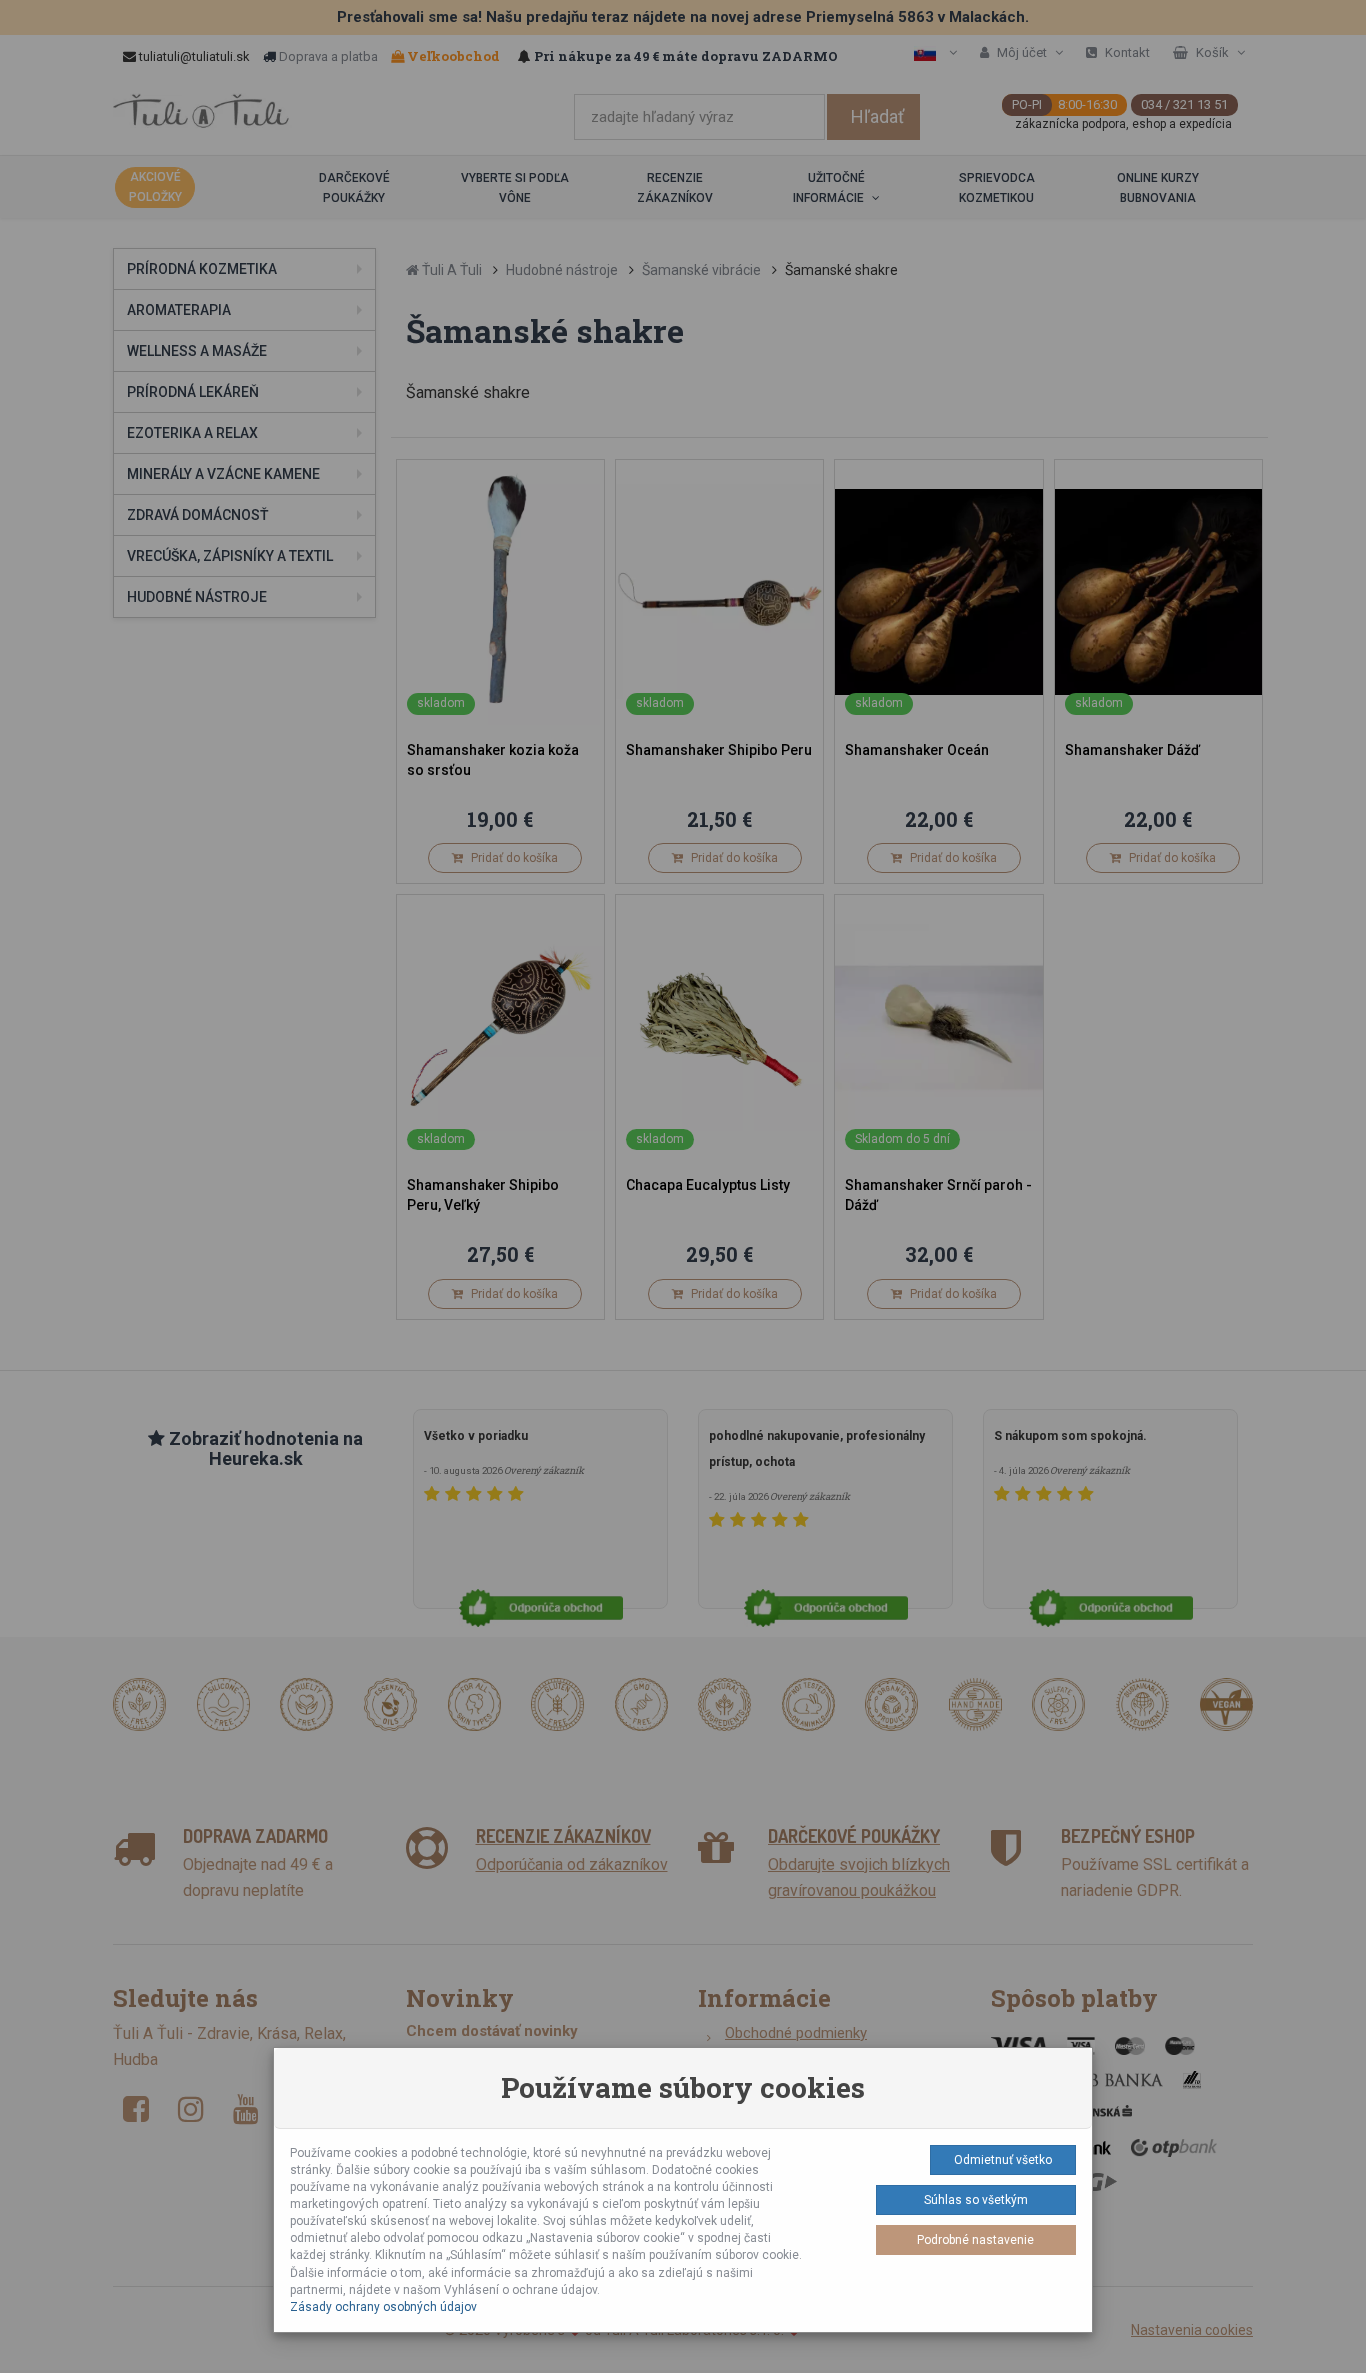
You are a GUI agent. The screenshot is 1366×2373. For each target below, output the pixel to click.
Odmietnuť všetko (1003, 2160)
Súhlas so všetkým (976, 2200)
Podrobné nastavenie (975, 2240)
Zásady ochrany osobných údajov (383, 2307)
